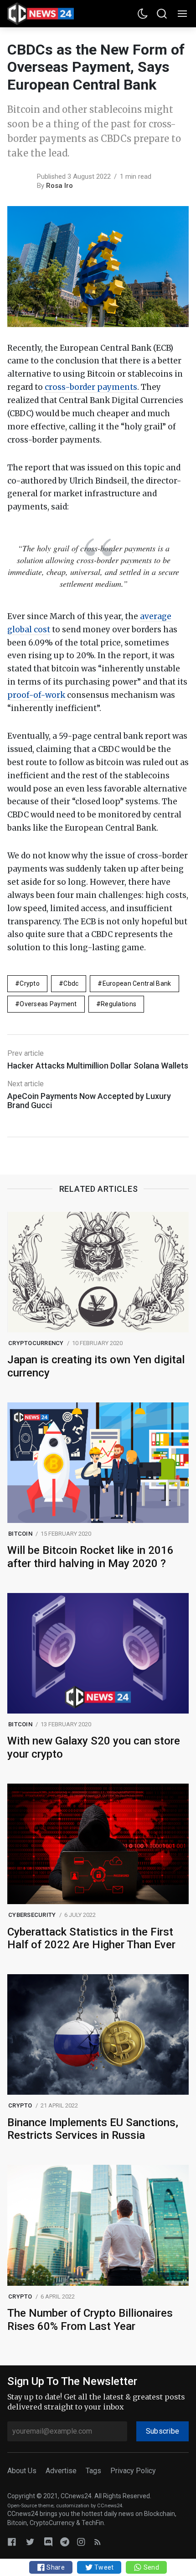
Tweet (103, 2567)
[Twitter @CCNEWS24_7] (30, 2542)
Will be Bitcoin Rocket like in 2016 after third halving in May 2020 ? (90, 1557)
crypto (30, 983)
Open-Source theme (30, 2506)
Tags (93, 2471)
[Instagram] (81, 2542)
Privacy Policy (133, 2471)
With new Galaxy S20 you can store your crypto (94, 1747)
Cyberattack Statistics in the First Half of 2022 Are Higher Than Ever (91, 1938)
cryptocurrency (36, 1343)
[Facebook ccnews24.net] (12, 2542)
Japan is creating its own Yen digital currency (96, 1366)
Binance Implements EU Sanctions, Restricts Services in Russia (93, 2129)
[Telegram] (65, 2542)
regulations (119, 1004)
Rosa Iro (59, 186)
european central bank (137, 983)
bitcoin (20, 1534)
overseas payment (48, 1004)
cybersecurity (32, 1915)
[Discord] (48, 2542)
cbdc (71, 983)
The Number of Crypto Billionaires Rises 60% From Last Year (90, 2320)
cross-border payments (91, 387)
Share (55, 2567)
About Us (22, 2471)
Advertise (61, 2471)
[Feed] (98, 2542)
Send (150, 2567)
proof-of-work (36, 695)
